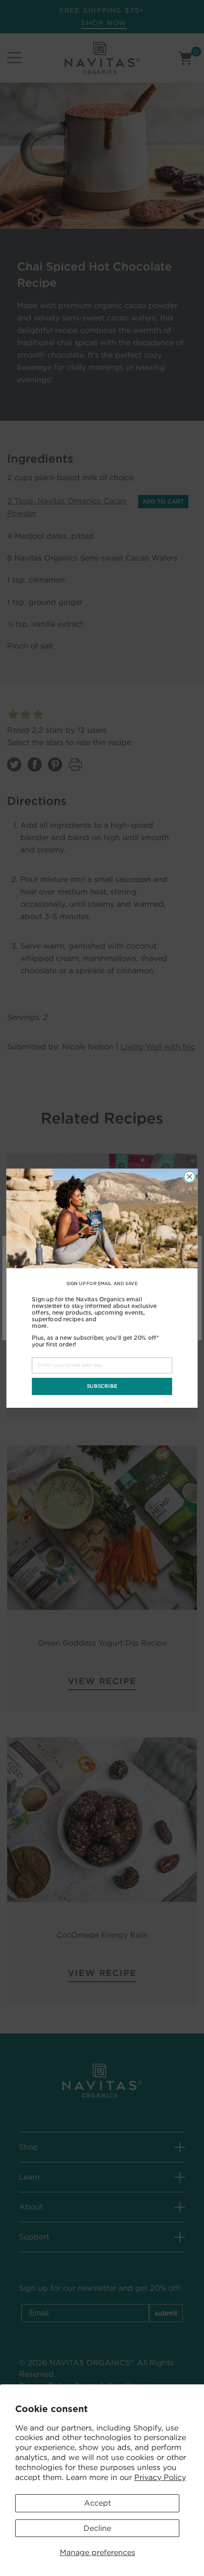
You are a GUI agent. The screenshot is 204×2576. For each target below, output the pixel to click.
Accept (97, 2503)
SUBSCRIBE (102, 1386)
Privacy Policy (160, 2477)
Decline (97, 2528)
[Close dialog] (190, 1177)
